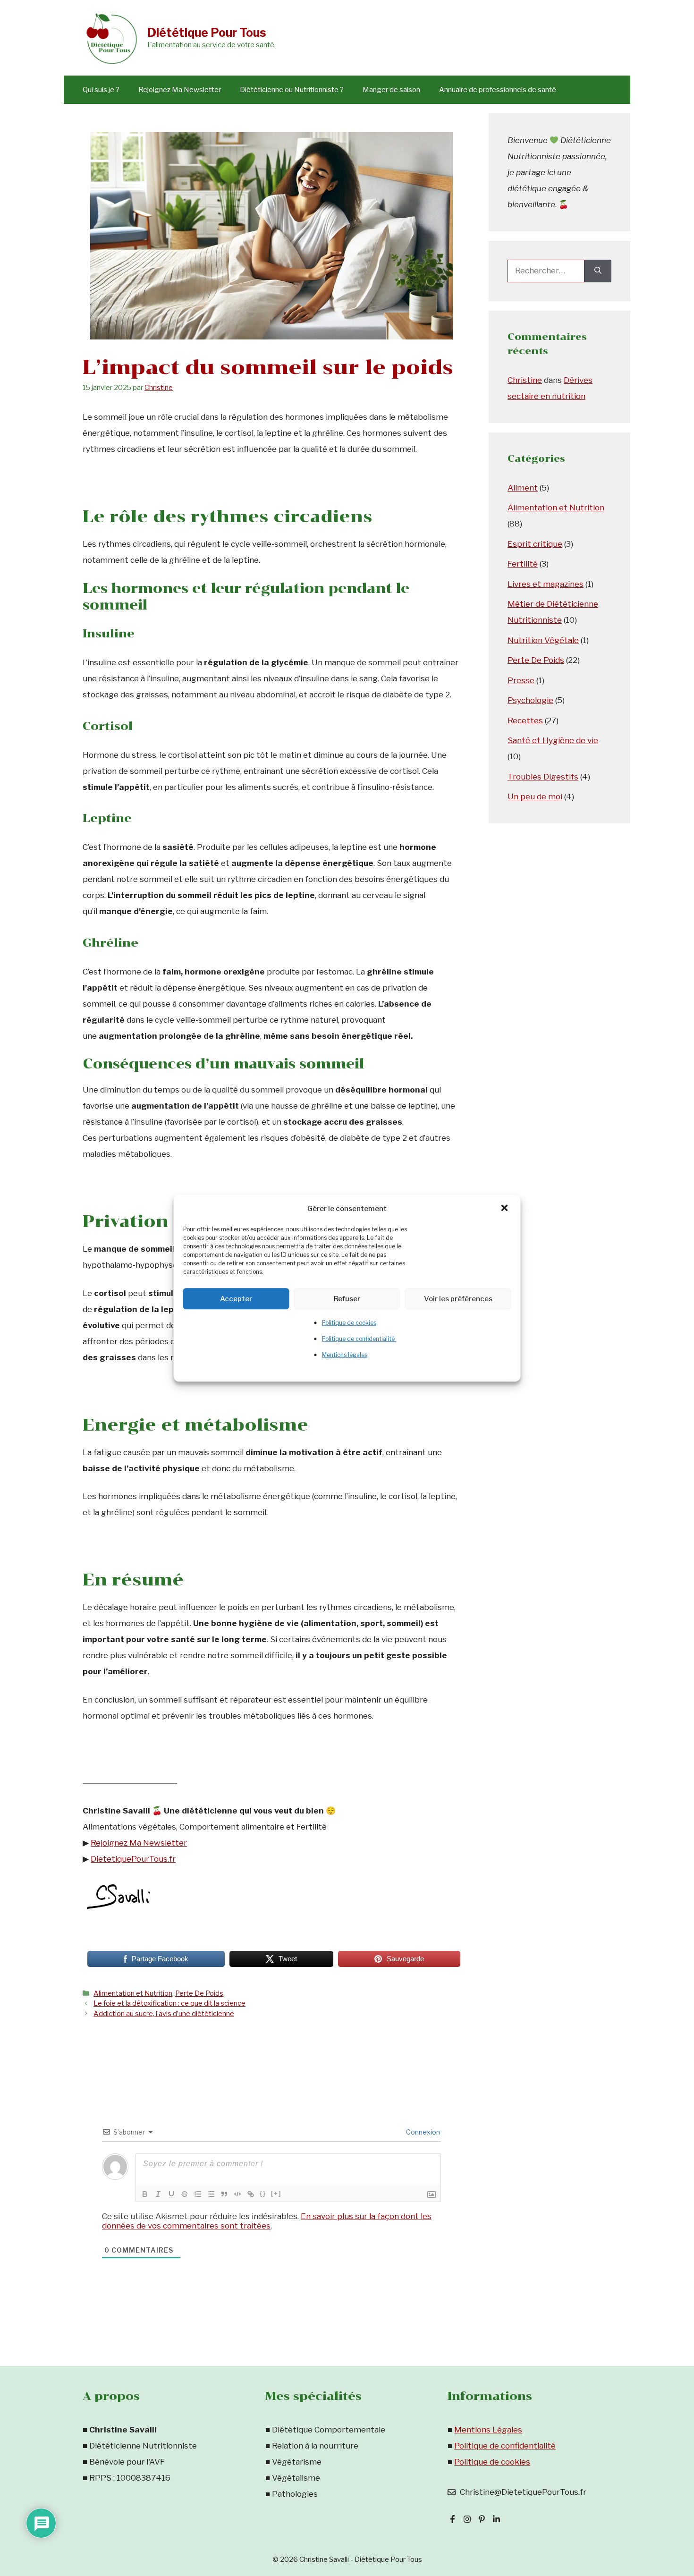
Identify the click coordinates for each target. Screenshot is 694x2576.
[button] (506, 1209)
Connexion (422, 2132)
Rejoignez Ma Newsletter (180, 90)
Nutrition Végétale (543, 640)
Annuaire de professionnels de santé (498, 90)
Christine (525, 380)
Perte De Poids (199, 1993)
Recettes (525, 720)
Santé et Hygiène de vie (553, 740)
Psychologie (530, 700)
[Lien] (251, 2194)
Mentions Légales (488, 2430)
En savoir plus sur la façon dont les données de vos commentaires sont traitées (267, 2221)
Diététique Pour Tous (207, 33)
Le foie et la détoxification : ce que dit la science (169, 2003)
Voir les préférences (458, 1299)
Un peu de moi (535, 797)
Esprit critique (535, 544)
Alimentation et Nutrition (133, 1993)
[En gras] (145, 2194)
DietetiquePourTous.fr (133, 1859)
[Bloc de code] (237, 2194)
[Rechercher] (598, 271)
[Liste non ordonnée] (211, 2194)
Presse (521, 680)
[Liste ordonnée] (198, 2194)
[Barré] (185, 2194)
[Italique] (158, 2194)
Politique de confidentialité (359, 1339)
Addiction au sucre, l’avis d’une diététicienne (164, 2014)
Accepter (236, 1299)
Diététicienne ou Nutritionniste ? (292, 90)
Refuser (347, 1299)
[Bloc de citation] (224, 2194)
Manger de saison (391, 90)
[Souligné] (171, 2194)
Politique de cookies (349, 1323)
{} (263, 2193)
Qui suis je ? (101, 90)
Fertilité (523, 564)
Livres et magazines (546, 584)
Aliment (523, 488)
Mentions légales (345, 1355)
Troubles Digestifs (543, 777)
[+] (276, 2193)
